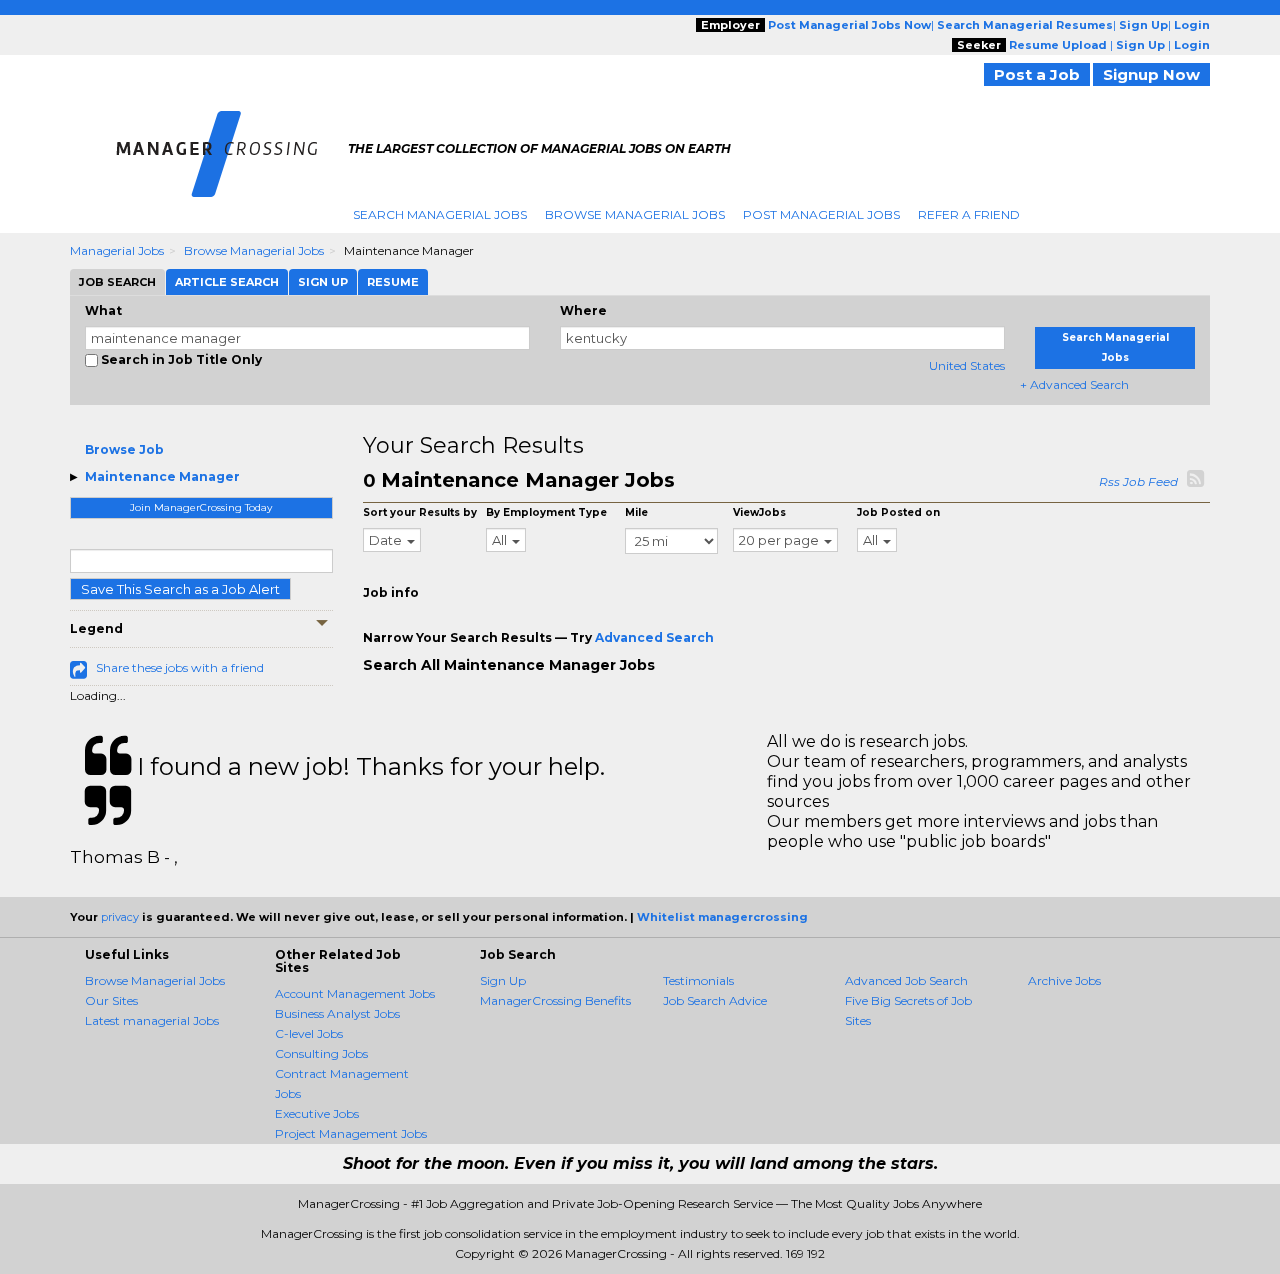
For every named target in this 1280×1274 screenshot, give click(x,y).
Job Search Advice (715, 1000)
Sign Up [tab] (323, 282)
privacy (120, 917)
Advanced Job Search (906, 980)
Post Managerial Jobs (821, 214)
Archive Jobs (1064, 980)
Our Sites (111, 1000)
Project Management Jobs (351, 1133)
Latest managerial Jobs (152, 1020)
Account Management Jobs (355, 993)
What (103, 310)
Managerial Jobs (117, 250)
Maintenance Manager (162, 476)
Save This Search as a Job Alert (180, 589)
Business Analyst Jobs (337, 1013)
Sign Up (503, 980)
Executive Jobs (317, 1113)
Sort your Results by (420, 512)
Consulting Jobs (321, 1053)
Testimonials (698, 980)
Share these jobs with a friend (180, 667)
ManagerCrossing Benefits (555, 1000)
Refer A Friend (969, 214)
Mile (636, 512)
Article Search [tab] (227, 282)
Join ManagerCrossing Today (201, 507)
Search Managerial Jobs (440, 214)
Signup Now (1151, 74)
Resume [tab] (393, 282)
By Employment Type (546, 512)
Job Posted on (898, 512)
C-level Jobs (309, 1033)
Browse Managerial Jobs (635, 214)
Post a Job (1037, 74)
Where (583, 310)
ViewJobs (759, 512)
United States (967, 365)
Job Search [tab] (117, 282)
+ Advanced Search (1074, 384)
